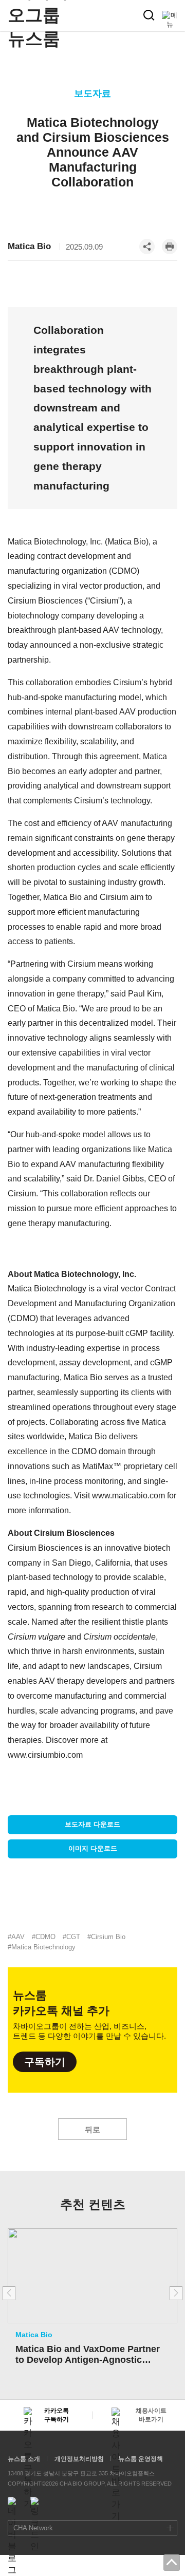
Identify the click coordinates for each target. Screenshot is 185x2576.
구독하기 (45, 2062)
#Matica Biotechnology (42, 1947)
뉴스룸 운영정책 (141, 2459)
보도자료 (92, 93)
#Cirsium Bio (106, 1937)
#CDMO (44, 1937)
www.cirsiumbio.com (45, 1755)
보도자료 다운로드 (92, 1824)
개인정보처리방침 (79, 2459)
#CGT (71, 1937)
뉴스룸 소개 (24, 2459)
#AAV (16, 1937)
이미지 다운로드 (93, 1848)
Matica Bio (29, 246)
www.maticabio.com (128, 1496)
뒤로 (92, 2129)
